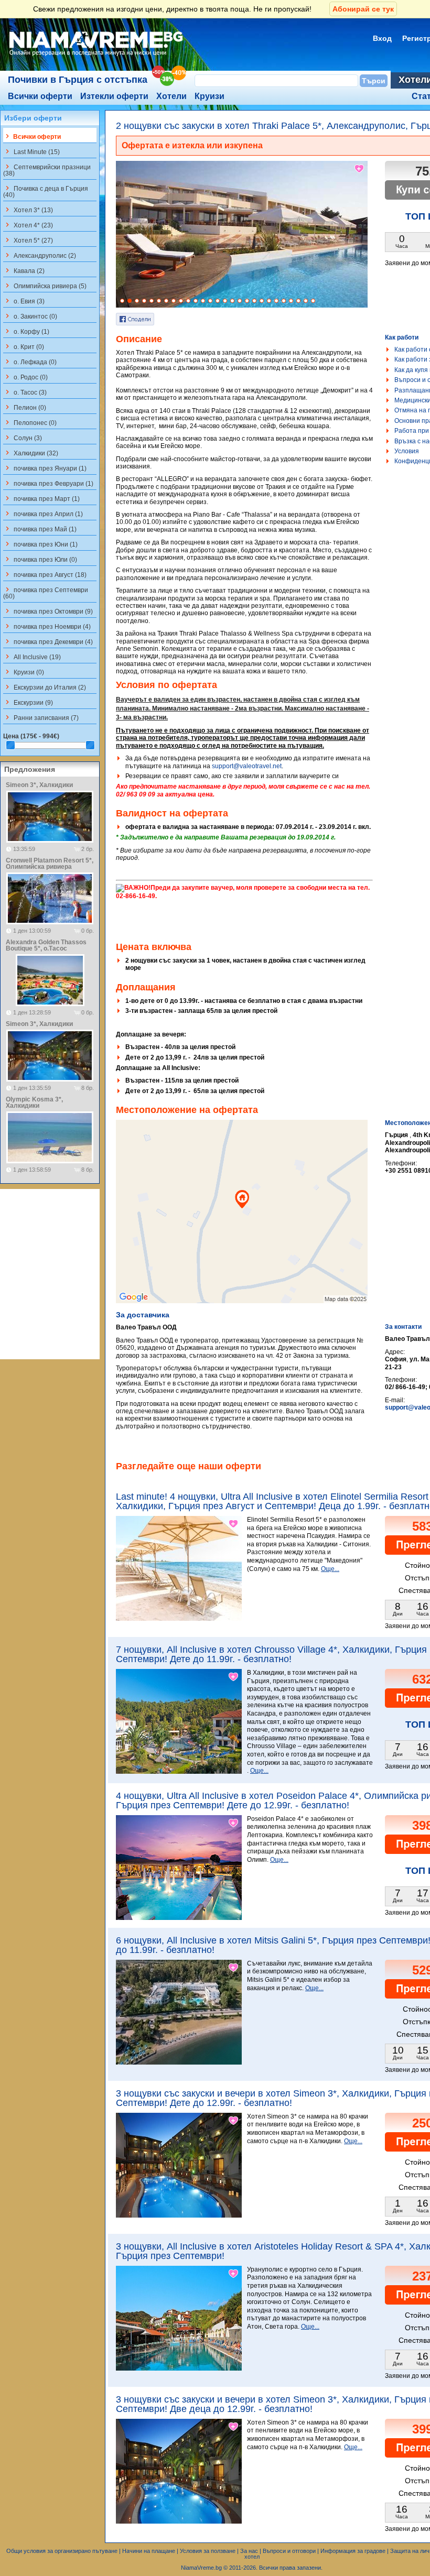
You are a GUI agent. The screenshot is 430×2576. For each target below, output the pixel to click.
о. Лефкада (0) (30, 362)
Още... (330, 1569)
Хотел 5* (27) (28, 240)
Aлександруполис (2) (40, 255)
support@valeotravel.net (247, 766)
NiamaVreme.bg (201, 2568)
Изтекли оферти (114, 96)
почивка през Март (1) (41, 498)
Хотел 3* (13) (28, 210)
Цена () (31, 736)
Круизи (209, 96)
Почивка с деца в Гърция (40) (46, 191)
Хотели (171, 96)
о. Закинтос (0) (30, 316)
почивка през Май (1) (40, 529)
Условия (407, 451)
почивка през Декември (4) (48, 641)
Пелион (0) (25, 407)
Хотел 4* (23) (28, 225)
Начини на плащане (149, 2551)
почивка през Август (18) (45, 574)
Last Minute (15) (31, 151)
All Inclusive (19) (32, 657)
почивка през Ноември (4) (47, 626)
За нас (249, 2551)
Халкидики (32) (31, 453)
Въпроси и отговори (289, 2551)
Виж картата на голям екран (242, 1222)
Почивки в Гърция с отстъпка (78, 80)
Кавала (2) (24, 270)
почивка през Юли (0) (40, 559)
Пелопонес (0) (30, 422)
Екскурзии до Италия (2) (45, 687)
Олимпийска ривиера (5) (45, 286)
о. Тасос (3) (25, 392)
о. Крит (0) (24, 346)
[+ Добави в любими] (360, 169)
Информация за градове (353, 2551)
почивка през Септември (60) (46, 593)
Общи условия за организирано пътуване (62, 2551)
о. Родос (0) (25, 377)
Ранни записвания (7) (41, 717)
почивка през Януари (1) (45, 468)
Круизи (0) (24, 672)
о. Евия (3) (24, 301)
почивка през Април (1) (43, 514)
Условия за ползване (208, 2551)
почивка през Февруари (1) (48, 483)
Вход (382, 38)
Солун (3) (23, 438)
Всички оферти (40, 96)
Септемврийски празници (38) (47, 170)
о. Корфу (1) (26, 331)
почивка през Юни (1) (40, 544)
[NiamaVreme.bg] (97, 56)
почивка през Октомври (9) (48, 611)
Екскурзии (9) (28, 702)
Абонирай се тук (363, 9)
